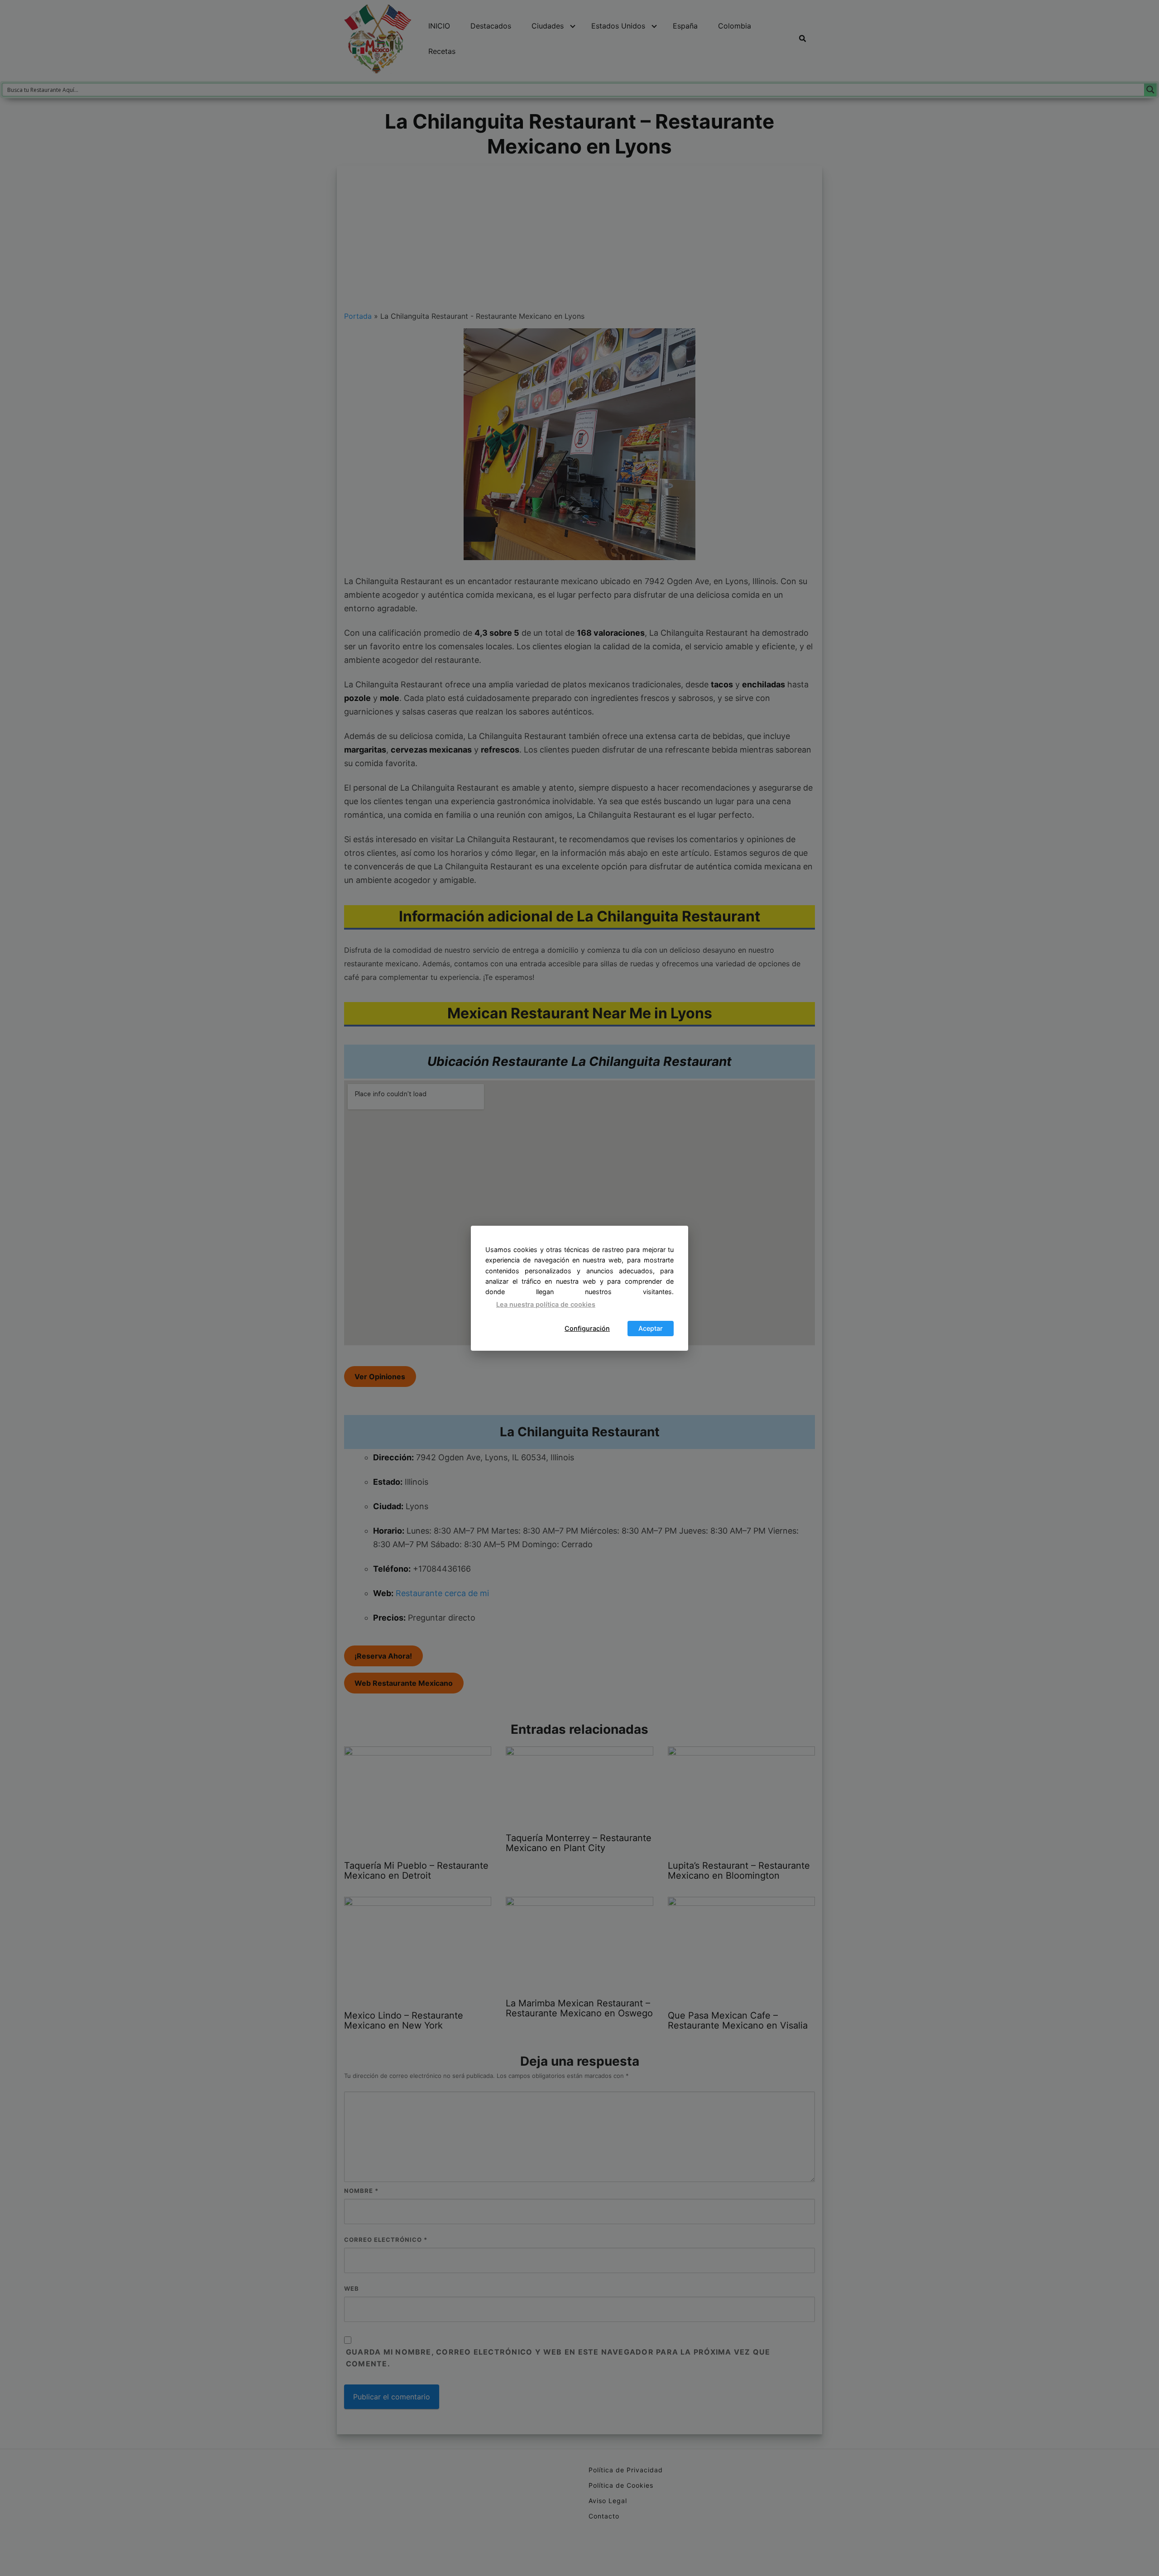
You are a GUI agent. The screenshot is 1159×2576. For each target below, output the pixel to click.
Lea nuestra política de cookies (546, 1304)
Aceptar (651, 1328)
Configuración (587, 1328)
